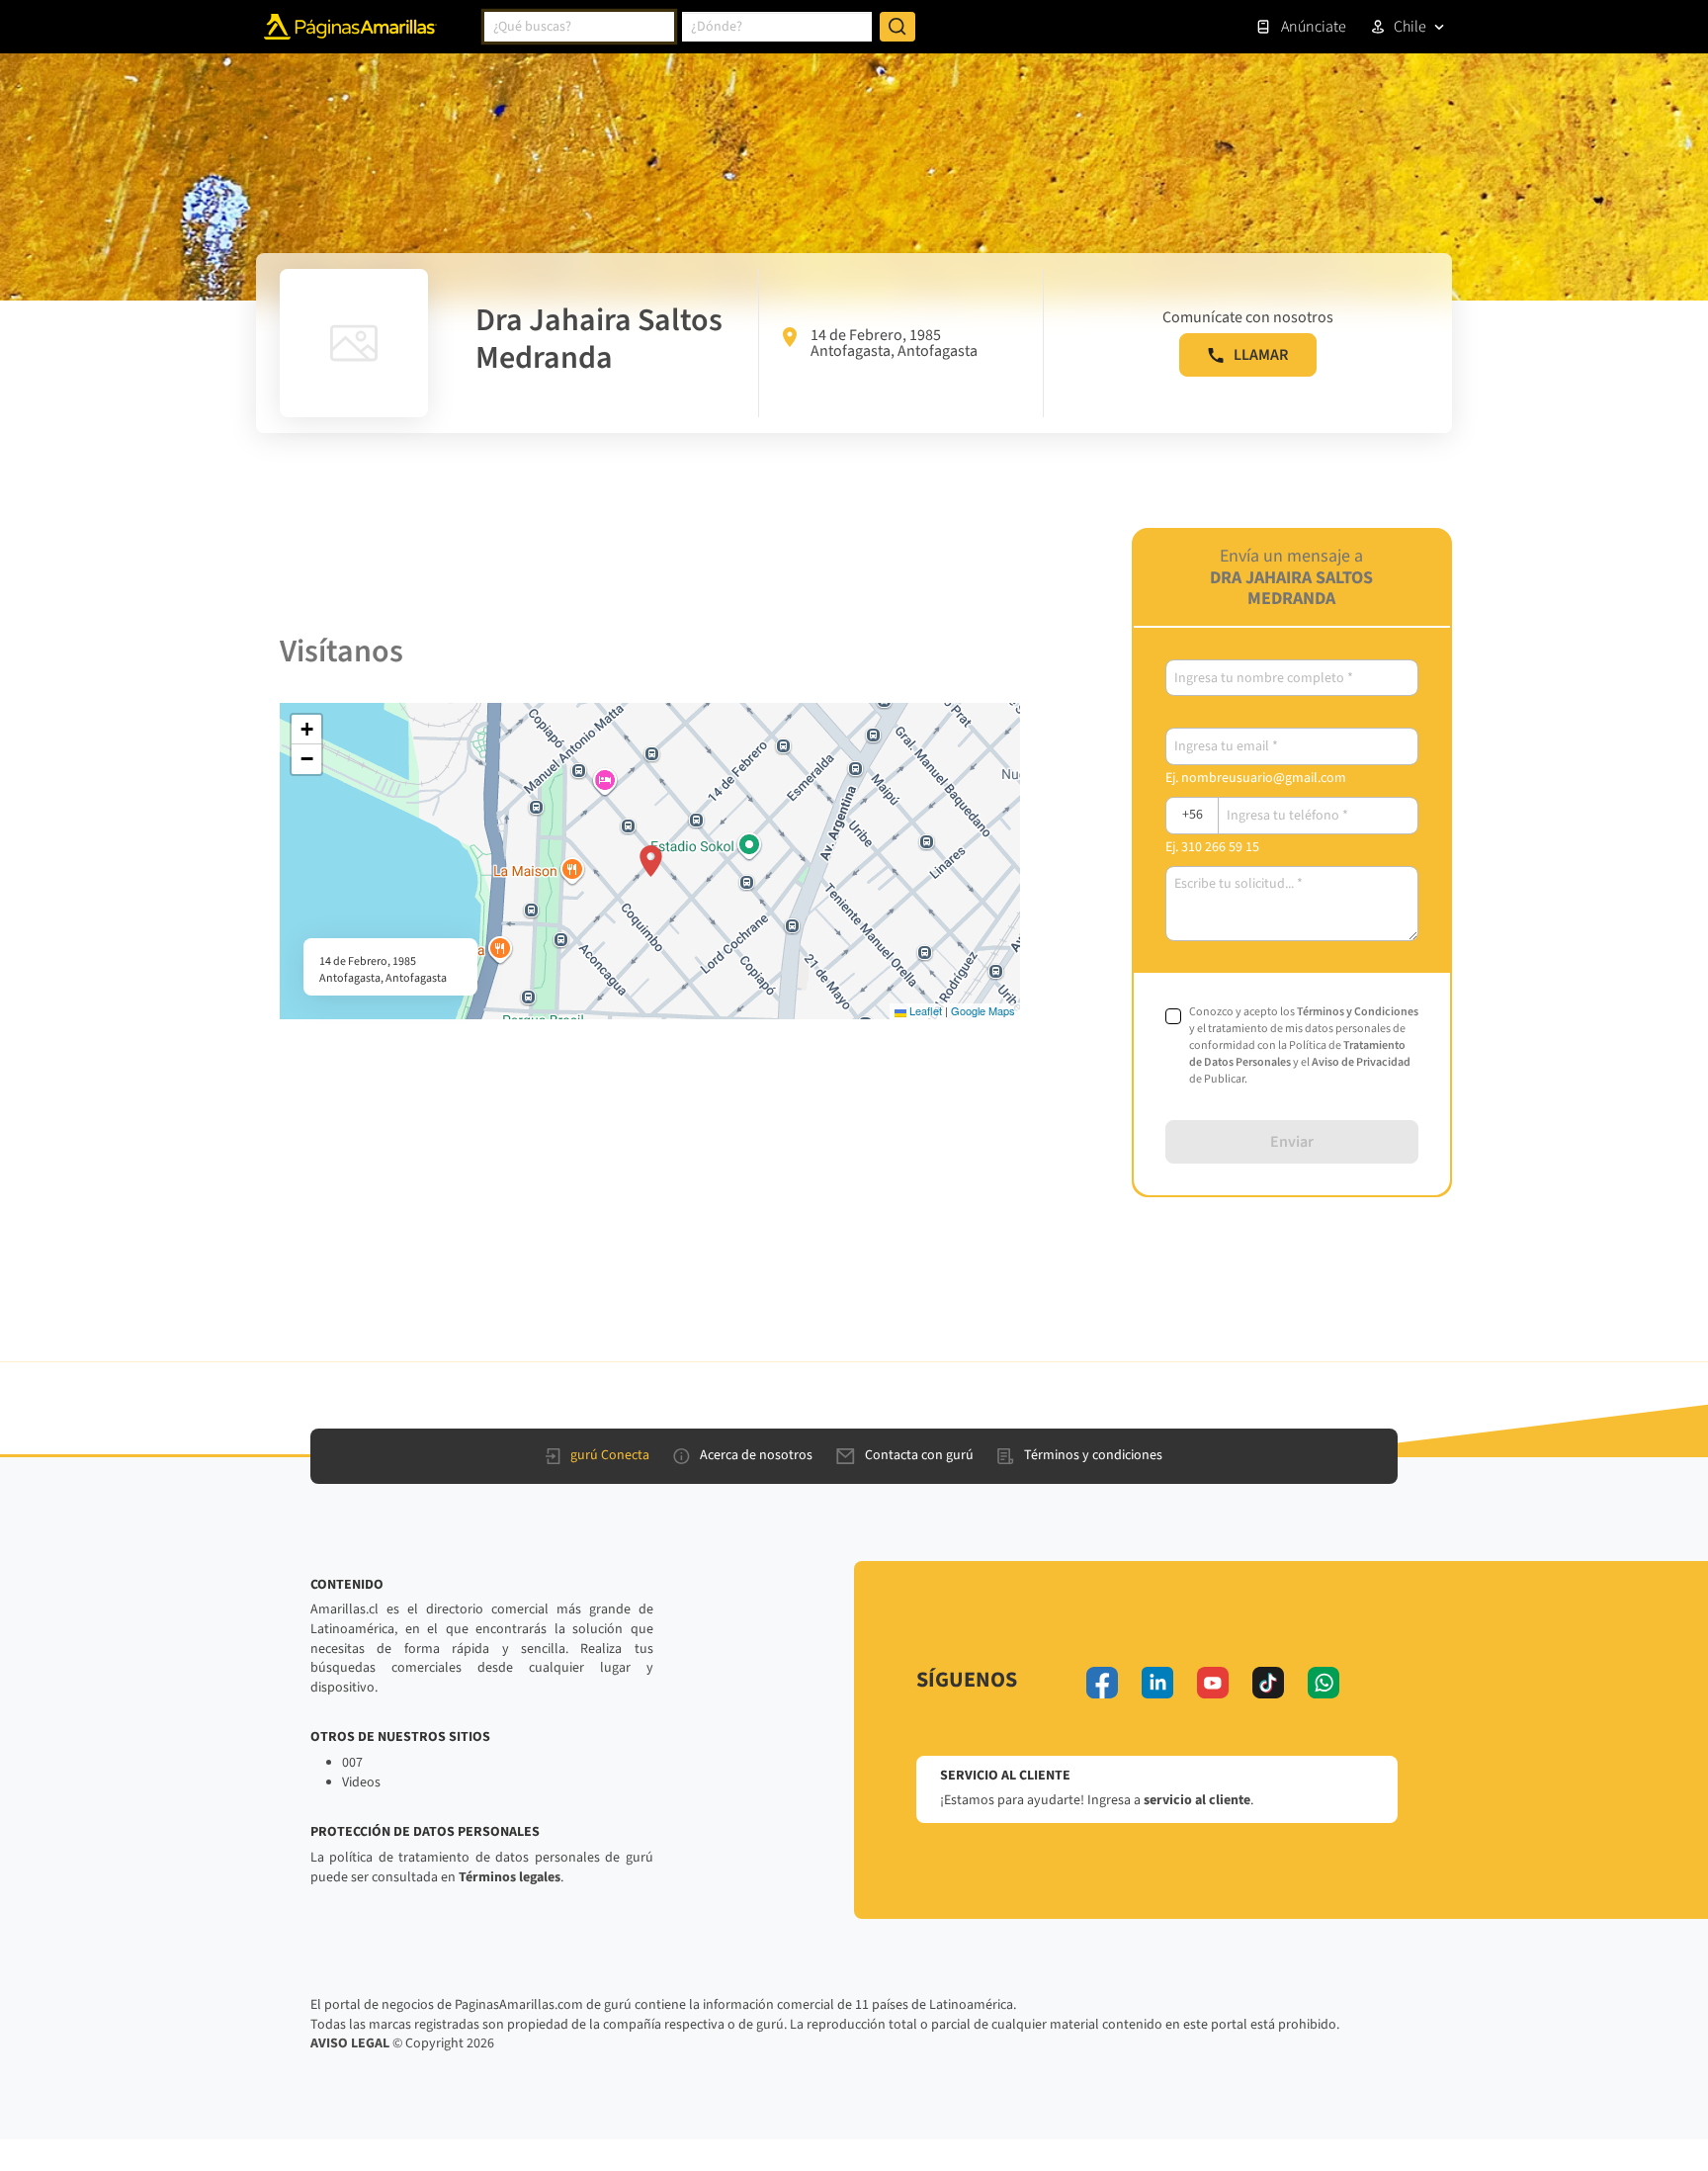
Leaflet (924, 1010)
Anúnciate (1314, 27)
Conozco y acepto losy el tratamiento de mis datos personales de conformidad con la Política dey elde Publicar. (1304, 1045)
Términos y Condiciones (1358, 1012)
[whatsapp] (1324, 1683)
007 (352, 1763)
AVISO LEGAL (350, 2043)
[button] (651, 861)
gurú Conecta (610, 1455)
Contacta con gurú (919, 1455)
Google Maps (983, 1010)
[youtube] (1213, 1683)
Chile (1410, 27)
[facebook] (1102, 1683)
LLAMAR (1261, 355)
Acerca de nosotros (756, 1455)
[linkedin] (1157, 1683)
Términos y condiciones (1093, 1455)
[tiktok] (1268, 1683)
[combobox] (579, 27)
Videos (361, 1782)
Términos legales (510, 1877)
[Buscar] (897, 27)
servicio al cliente (1197, 1800)
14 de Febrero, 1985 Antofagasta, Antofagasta (894, 343)
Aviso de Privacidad (1361, 1062)
